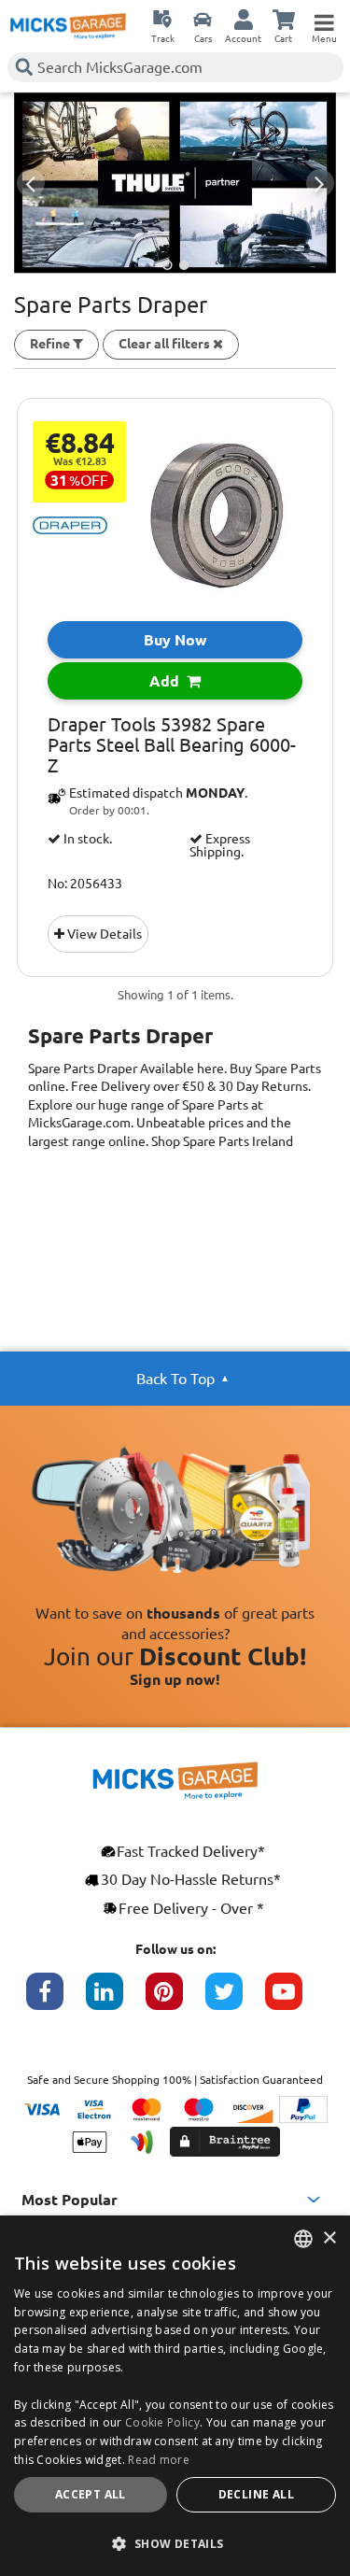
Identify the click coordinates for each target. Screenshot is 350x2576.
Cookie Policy (162, 2422)
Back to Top (175, 1379)
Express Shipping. (220, 845)
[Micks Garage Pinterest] (175, 2001)
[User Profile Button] (244, 19)
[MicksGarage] (68, 26)
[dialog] (175, 2396)
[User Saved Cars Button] (203, 19)
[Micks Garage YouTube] (295, 2001)
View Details (103, 934)
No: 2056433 (85, 884)
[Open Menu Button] (324, 19)
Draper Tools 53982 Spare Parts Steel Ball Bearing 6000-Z (172, 745)
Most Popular (70, 2200)
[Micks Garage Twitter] (235, 2001)
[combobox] (303, 2239)
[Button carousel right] (320, 183)
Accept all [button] (91, 2494)
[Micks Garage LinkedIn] (116, 2001)
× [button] (329, 2238)
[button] (175, 2543)
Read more (159, 2460)
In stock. (86, 839)
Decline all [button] (256, 2494)
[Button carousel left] (31, 183)
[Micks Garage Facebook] (56, 2001)
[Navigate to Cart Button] (284, 19)
